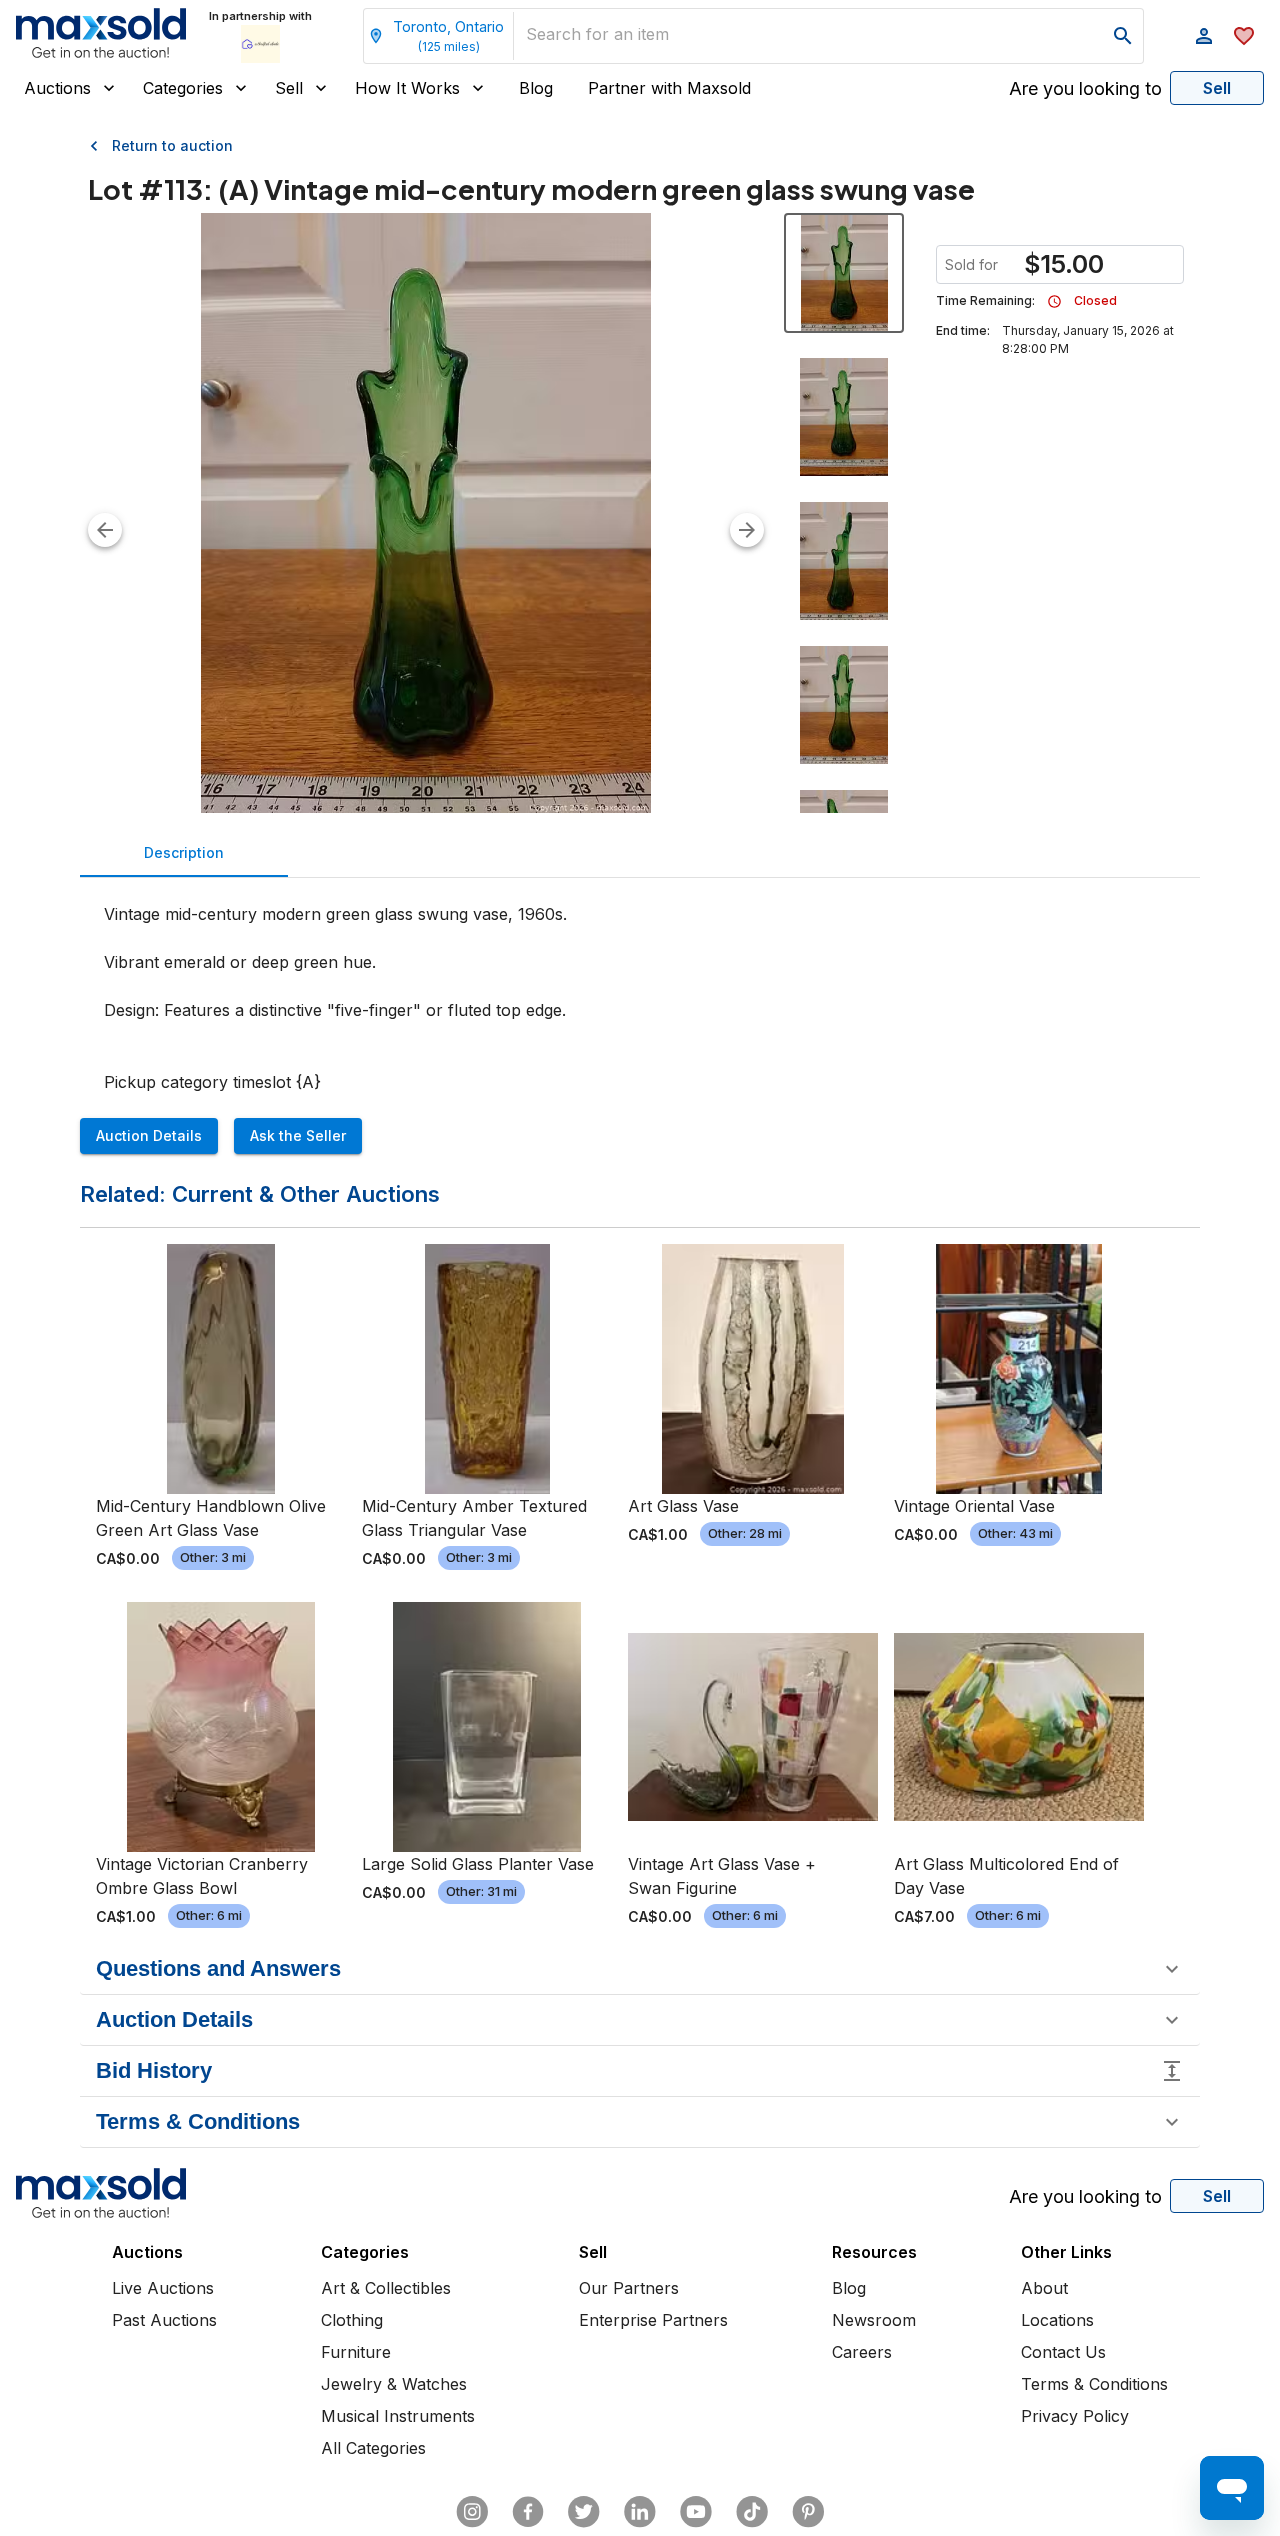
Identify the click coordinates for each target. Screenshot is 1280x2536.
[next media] (747, 530)
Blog (536, 88)
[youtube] (696, 2512)
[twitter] (584, 2512)
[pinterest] (808, 2512)
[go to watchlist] (1244, 36)
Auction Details (149, 1135)
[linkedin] (640, 2512)
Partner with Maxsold (669, 88)
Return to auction (172, 145)
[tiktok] (752, 2512)
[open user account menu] (1204, 36)
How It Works (407, 88)
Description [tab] (184, 852)
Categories (183, 88)
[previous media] (105, 530)
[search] (1123, 36)
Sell (289, 88)
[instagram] (472, 2512)
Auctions (57, 88)
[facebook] (528, 2512)
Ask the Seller (298, 1135)
